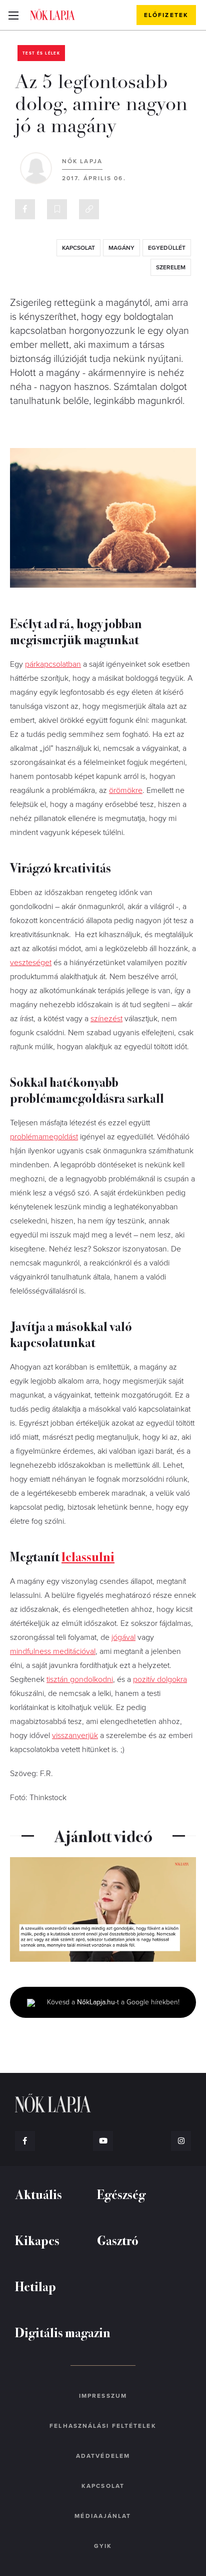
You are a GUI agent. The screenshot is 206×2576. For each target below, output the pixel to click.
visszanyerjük (75, 1736)
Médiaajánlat (103, 2516)
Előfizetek (166, 15)
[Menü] (13, 15)
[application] (103, 1909)
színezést (106, 1019)
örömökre (126, 790)
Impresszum (103, 2396)
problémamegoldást (44, 1137)
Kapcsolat (103, 2486)
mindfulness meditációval (53, 1651)
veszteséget (31, 963)
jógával (123, 1637)
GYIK (103, 2546)
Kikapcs (37, 2240)
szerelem (171, 267)
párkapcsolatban (53, 664)
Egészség (121, 2194)
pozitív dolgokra (160, 1679)
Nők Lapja (52, 15)
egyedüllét (167, 248)
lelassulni (88, 1556)
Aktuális (38, 2194)
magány (121, 248)
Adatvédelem (103, 2456)
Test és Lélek (41, 53)
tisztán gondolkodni (80, 1679)
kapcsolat (78, 248)
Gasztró (118, 2240)
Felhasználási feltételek (103, 2426)
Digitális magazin (63, 2332)
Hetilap (35, 2286)
